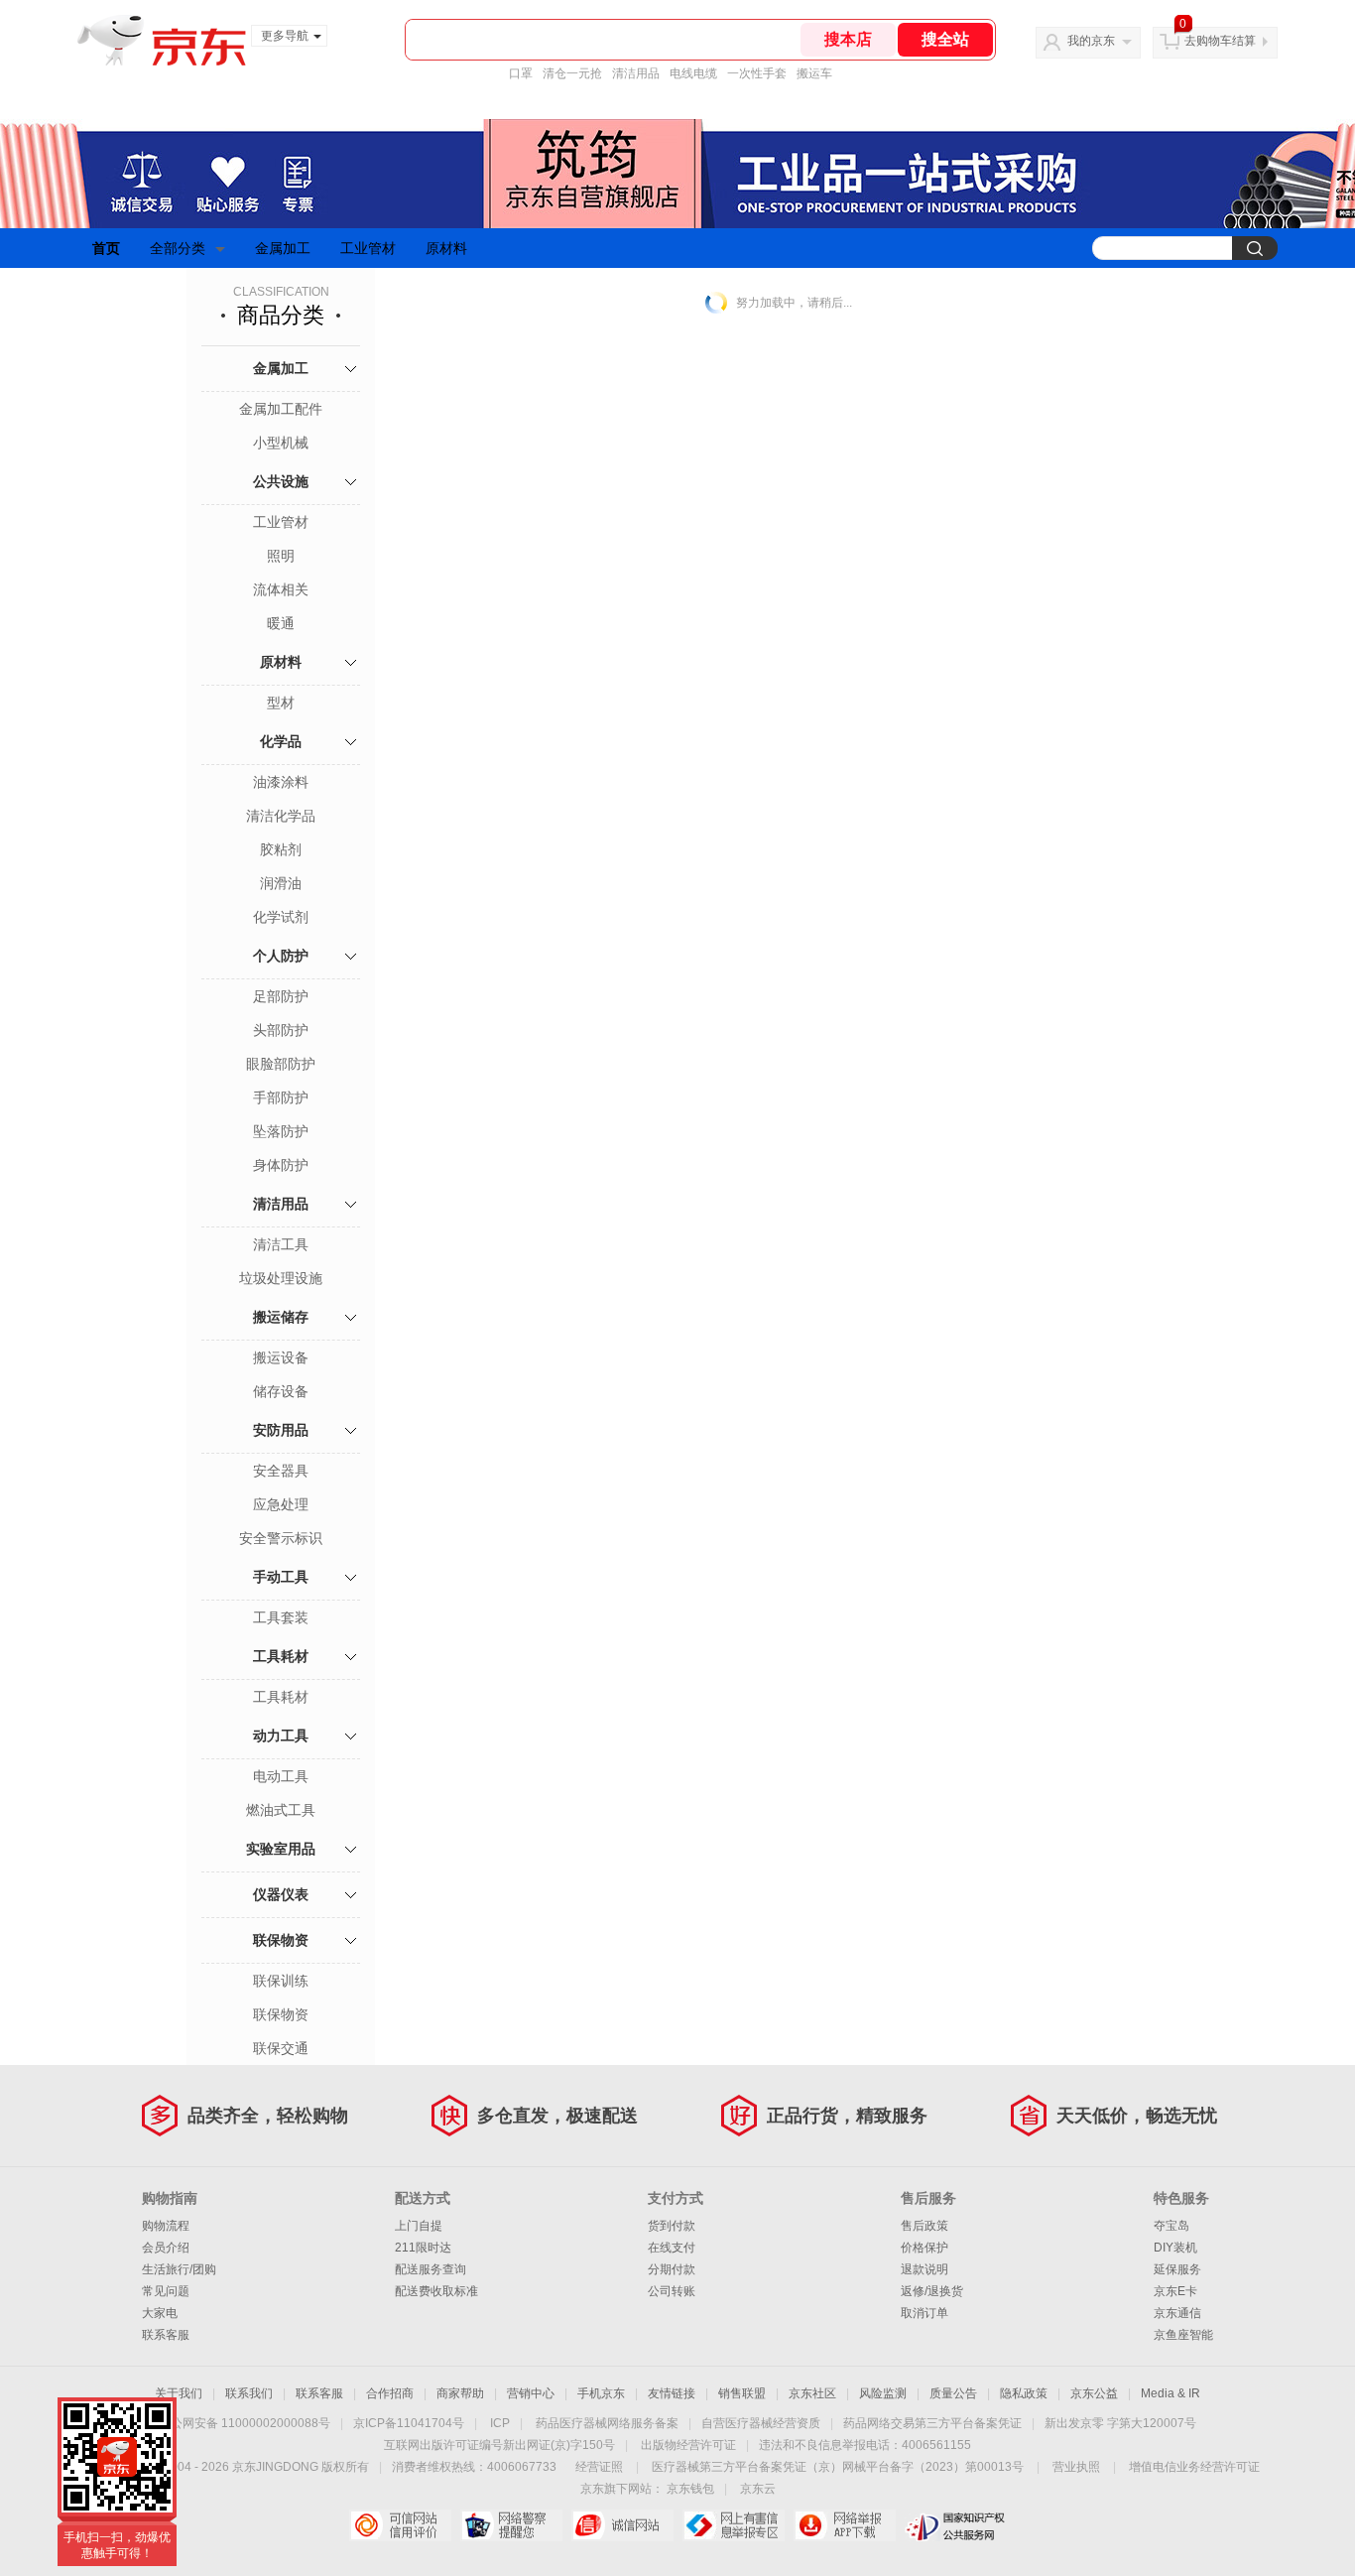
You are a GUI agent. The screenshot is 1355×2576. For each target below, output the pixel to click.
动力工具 (281, 1736)
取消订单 (924, 2313)
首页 (106, 248)
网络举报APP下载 (845, 2525)
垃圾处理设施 (281, 1278)
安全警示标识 (281, 1538)
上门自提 (419, 2226)
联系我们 (249, 2393)
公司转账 (672, 2291)
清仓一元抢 (572, 73)
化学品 (281, 741)
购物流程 (166, 2226)
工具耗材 (281, 1656)
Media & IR (1170, 2393)
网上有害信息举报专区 (734, 2525)
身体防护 (281, 1165)
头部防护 (281, 1030)
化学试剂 (281, 917)
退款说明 (924, 2269)
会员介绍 (166, 2248)
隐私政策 (1024, 2393)
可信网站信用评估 (400, 2525)
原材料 (446, 248)
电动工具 (281, 1776)
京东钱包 (690, 2489)
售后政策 (924, 2226)
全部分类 (178, 248)
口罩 (521, 73)
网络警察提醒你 (511, 2525)
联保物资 (281, 1940)
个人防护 (281, 956)
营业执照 (1076, 2467)
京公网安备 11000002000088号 (245, 2423)
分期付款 (672, 2269)
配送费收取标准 (436, 2291)
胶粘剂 (281, 849)
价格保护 (924, 2248)
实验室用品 (281, 1849)
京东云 (758, 2489)
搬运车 (814, 73)
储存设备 (281, 1391)
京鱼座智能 (1183, 2335)
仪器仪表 (281, 1894)
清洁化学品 (281, 816)
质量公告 (953, 2393)
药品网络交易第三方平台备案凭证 (932, 2423)
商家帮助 (460, 2393)
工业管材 (368, 248)
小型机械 (281, 443)
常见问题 (166, 2291)
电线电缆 (693, 73)
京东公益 (1094, 2393)
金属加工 (283, 248)
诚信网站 (622, 2525)
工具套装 (281, 1617)
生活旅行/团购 (179, 2269)
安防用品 (281, 1430)
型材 (281, 703)
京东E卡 (1175, 2291)
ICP (500, 2423)
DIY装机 (1175, 2248)
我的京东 (1091, 41)
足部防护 (281, 996)
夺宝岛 (1171, 2226)
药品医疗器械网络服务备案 (607, 2423)
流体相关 (281, 589)
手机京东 (601, 2393)
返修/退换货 (932, 2291)
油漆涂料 (281, 782)
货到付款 (672, 2226)
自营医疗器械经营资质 (761, 2423)
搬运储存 (281, 1317)
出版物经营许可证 (688, 2445)
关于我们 (179, 2393)
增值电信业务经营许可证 (1194, 2467)
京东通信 (1177, 2313)
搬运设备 (281, 1357)
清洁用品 (636, 73)
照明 (281, 556)
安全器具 (281, 1471)
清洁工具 (281, 1244)
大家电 (160, 2313)
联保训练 (281, 1981)
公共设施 (281, 481)
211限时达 (423, 2248)
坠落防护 (281, 1131)
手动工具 (281, 1577)
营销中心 (531, 2393)
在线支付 (672, 2248)
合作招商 (390, 2393)
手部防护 (281, 1097)
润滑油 (281, 883)
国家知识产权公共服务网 (956, 2525)
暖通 (281, 623)
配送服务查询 (431, 2269)
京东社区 (812, 2393)
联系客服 (166, 2335)
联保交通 (281, 2048)
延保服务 (1177, 2269)
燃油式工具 (281, 1810)
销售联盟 (742, 2393)
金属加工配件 (281, 409)
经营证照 (599, 2467)
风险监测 (883, 2393)
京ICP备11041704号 (409, 2423)
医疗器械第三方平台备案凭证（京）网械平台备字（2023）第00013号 (838, 2467)
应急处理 (281, 1504)
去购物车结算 (1220, 41)
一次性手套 (757, 73)
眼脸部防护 (281, 1064)
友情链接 (672, 2393)
